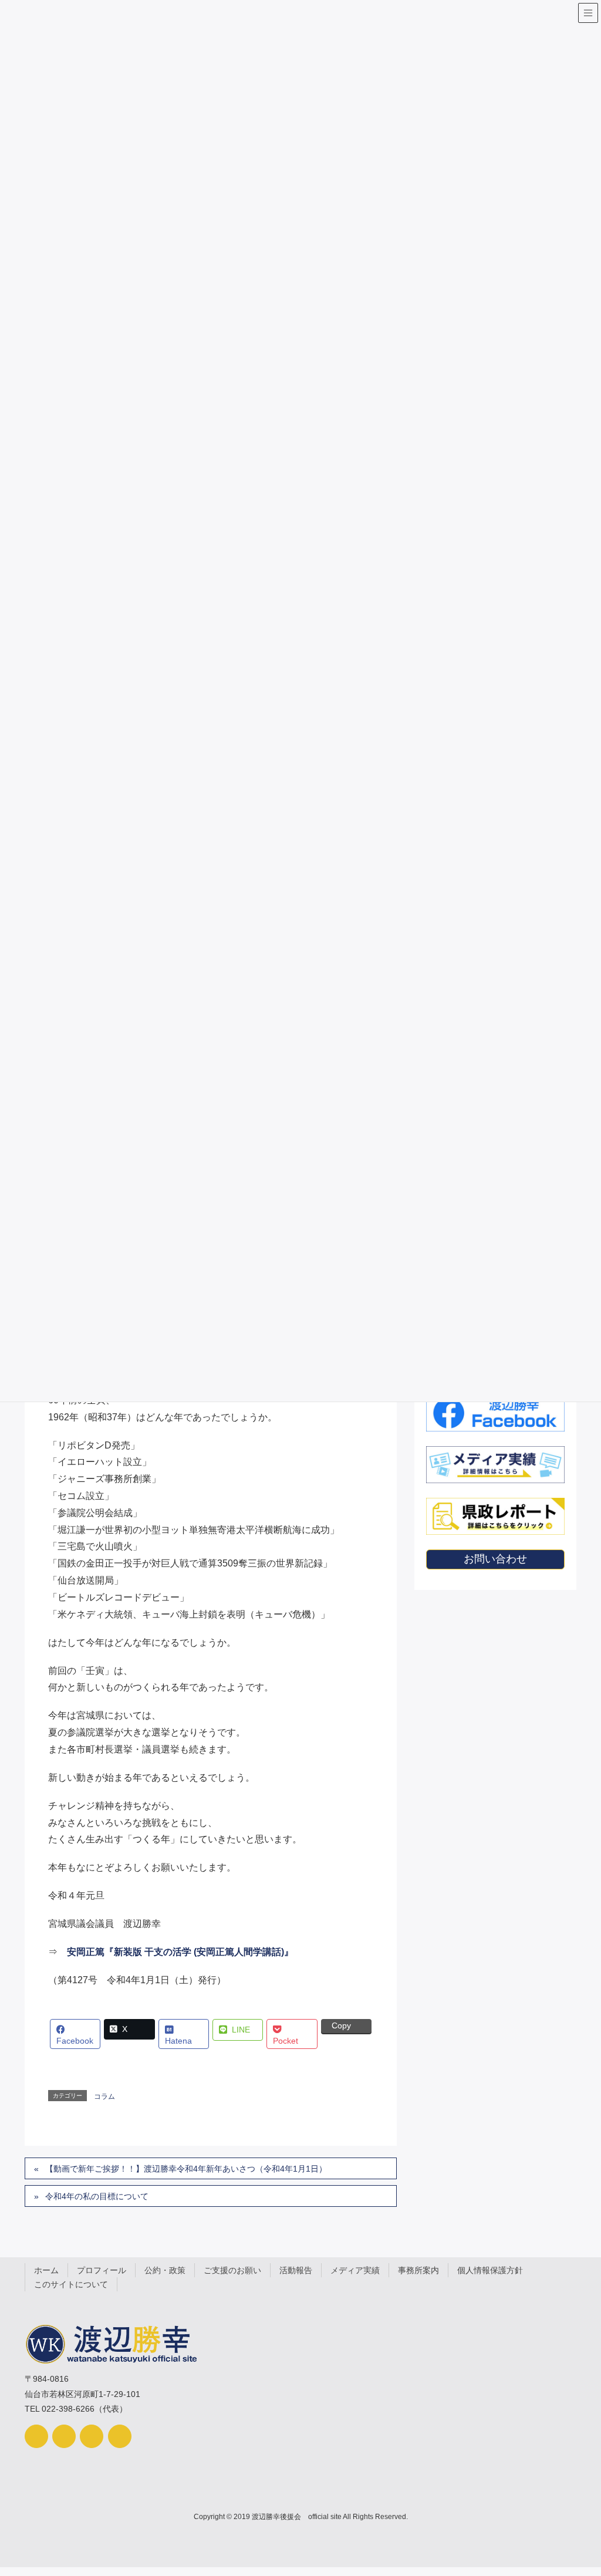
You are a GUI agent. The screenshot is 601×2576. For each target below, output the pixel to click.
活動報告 (296, 2270)
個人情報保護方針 (490, 2270)
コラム (104, 2096)
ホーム (46, 2270)
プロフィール (102, 2270)
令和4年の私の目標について (97, 2196)
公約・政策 (165, 2270)
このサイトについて (71, 2284)
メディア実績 (355, 2270)
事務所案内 (418, 2270)
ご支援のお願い (232, 2270)
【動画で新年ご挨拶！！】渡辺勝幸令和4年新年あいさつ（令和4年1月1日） (186, 2169)
